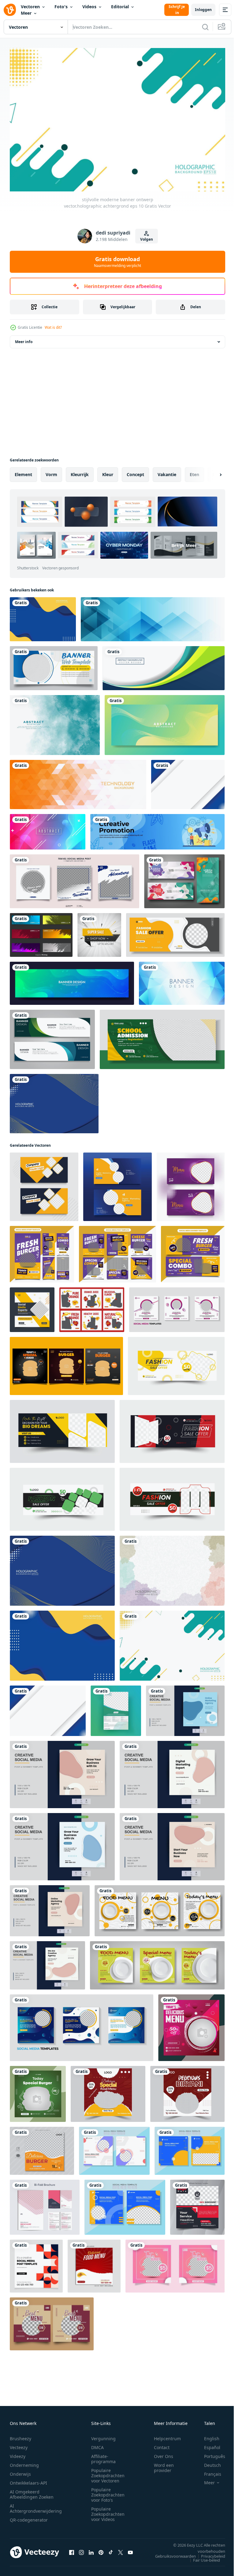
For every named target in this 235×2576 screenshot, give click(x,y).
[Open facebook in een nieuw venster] (72, 2549)
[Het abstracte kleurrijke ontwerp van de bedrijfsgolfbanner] (164, 665)
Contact (162, 2444)
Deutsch (208, 2462)
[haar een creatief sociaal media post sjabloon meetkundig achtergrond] (36, 2263)
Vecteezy (19, 2444)
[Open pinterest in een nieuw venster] (101, 2549)
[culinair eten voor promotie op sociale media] (175, 2263)
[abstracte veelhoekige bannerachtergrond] (153, 616)
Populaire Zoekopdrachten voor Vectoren (108, 2472)
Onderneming (24, 2462)
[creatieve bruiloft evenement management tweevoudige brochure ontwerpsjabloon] (45, 2204)
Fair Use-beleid (202, 2557)
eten (194, 471)
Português (210, 2453)
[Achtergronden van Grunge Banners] (41, 932)
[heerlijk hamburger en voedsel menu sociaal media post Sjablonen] (66, 1363)
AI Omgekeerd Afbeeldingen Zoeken (32, 2491)
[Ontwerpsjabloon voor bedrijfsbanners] (52, 1036)
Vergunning (103, 2435)
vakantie (167, 471)
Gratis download (117, 262)
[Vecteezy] (10, 10)
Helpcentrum (167, 2435)
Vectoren (30, 7)
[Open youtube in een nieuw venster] (130, 2549)
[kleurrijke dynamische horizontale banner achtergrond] (48, 829)
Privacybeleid (209, 2553)
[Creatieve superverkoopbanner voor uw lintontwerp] (99, 932)
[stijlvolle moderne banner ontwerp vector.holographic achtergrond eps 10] (43, 616)
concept (135, 471)
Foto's (61, 7)
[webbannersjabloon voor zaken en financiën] (54, 665)
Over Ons (164, 2453)
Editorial (120, 7)
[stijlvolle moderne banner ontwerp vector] (44, 1184)
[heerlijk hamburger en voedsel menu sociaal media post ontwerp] (42, 2148)
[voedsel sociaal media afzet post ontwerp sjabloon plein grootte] (108, 2091)
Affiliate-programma (103, 2456)
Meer (26, 13)
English (207, 2435)
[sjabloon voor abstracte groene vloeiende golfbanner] (165, 722)
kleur (108, 471)
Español (208, 2444)
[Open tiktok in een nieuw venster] (111, 2549)
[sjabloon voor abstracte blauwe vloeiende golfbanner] (72, 980)
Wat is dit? (53, 327)
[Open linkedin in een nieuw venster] (91, 2549)
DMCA (97, 2444)
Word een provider (164, 2465)
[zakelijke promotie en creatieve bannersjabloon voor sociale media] (32, 1307)
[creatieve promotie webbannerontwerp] (157, 829)
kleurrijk (80, 471)
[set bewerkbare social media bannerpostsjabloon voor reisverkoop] (75, 878)
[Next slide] (211, 472)
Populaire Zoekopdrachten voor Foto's (108, 2492)
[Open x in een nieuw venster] (121, 2549)
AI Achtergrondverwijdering (36, 2505)
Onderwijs (20, 2471)
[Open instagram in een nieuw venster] (81, 2549)
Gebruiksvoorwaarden (171, 2553)
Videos (89, 7)
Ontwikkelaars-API (28, 2480)
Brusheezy (21, 2435)
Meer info (24, 339)
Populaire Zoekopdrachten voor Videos (108, 2511)
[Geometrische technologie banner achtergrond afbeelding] (78, 781)
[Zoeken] (205, 27)
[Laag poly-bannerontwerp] (182, 980)
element (23, 471)
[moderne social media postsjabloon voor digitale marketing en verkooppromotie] (177, 1307)
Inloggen (203, 10)
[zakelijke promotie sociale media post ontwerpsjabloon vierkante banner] (197, 2204)
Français (208, 2471)
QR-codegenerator (29, 2517)
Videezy (18, 2453)
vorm (51, 471)
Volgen (147, 239)
